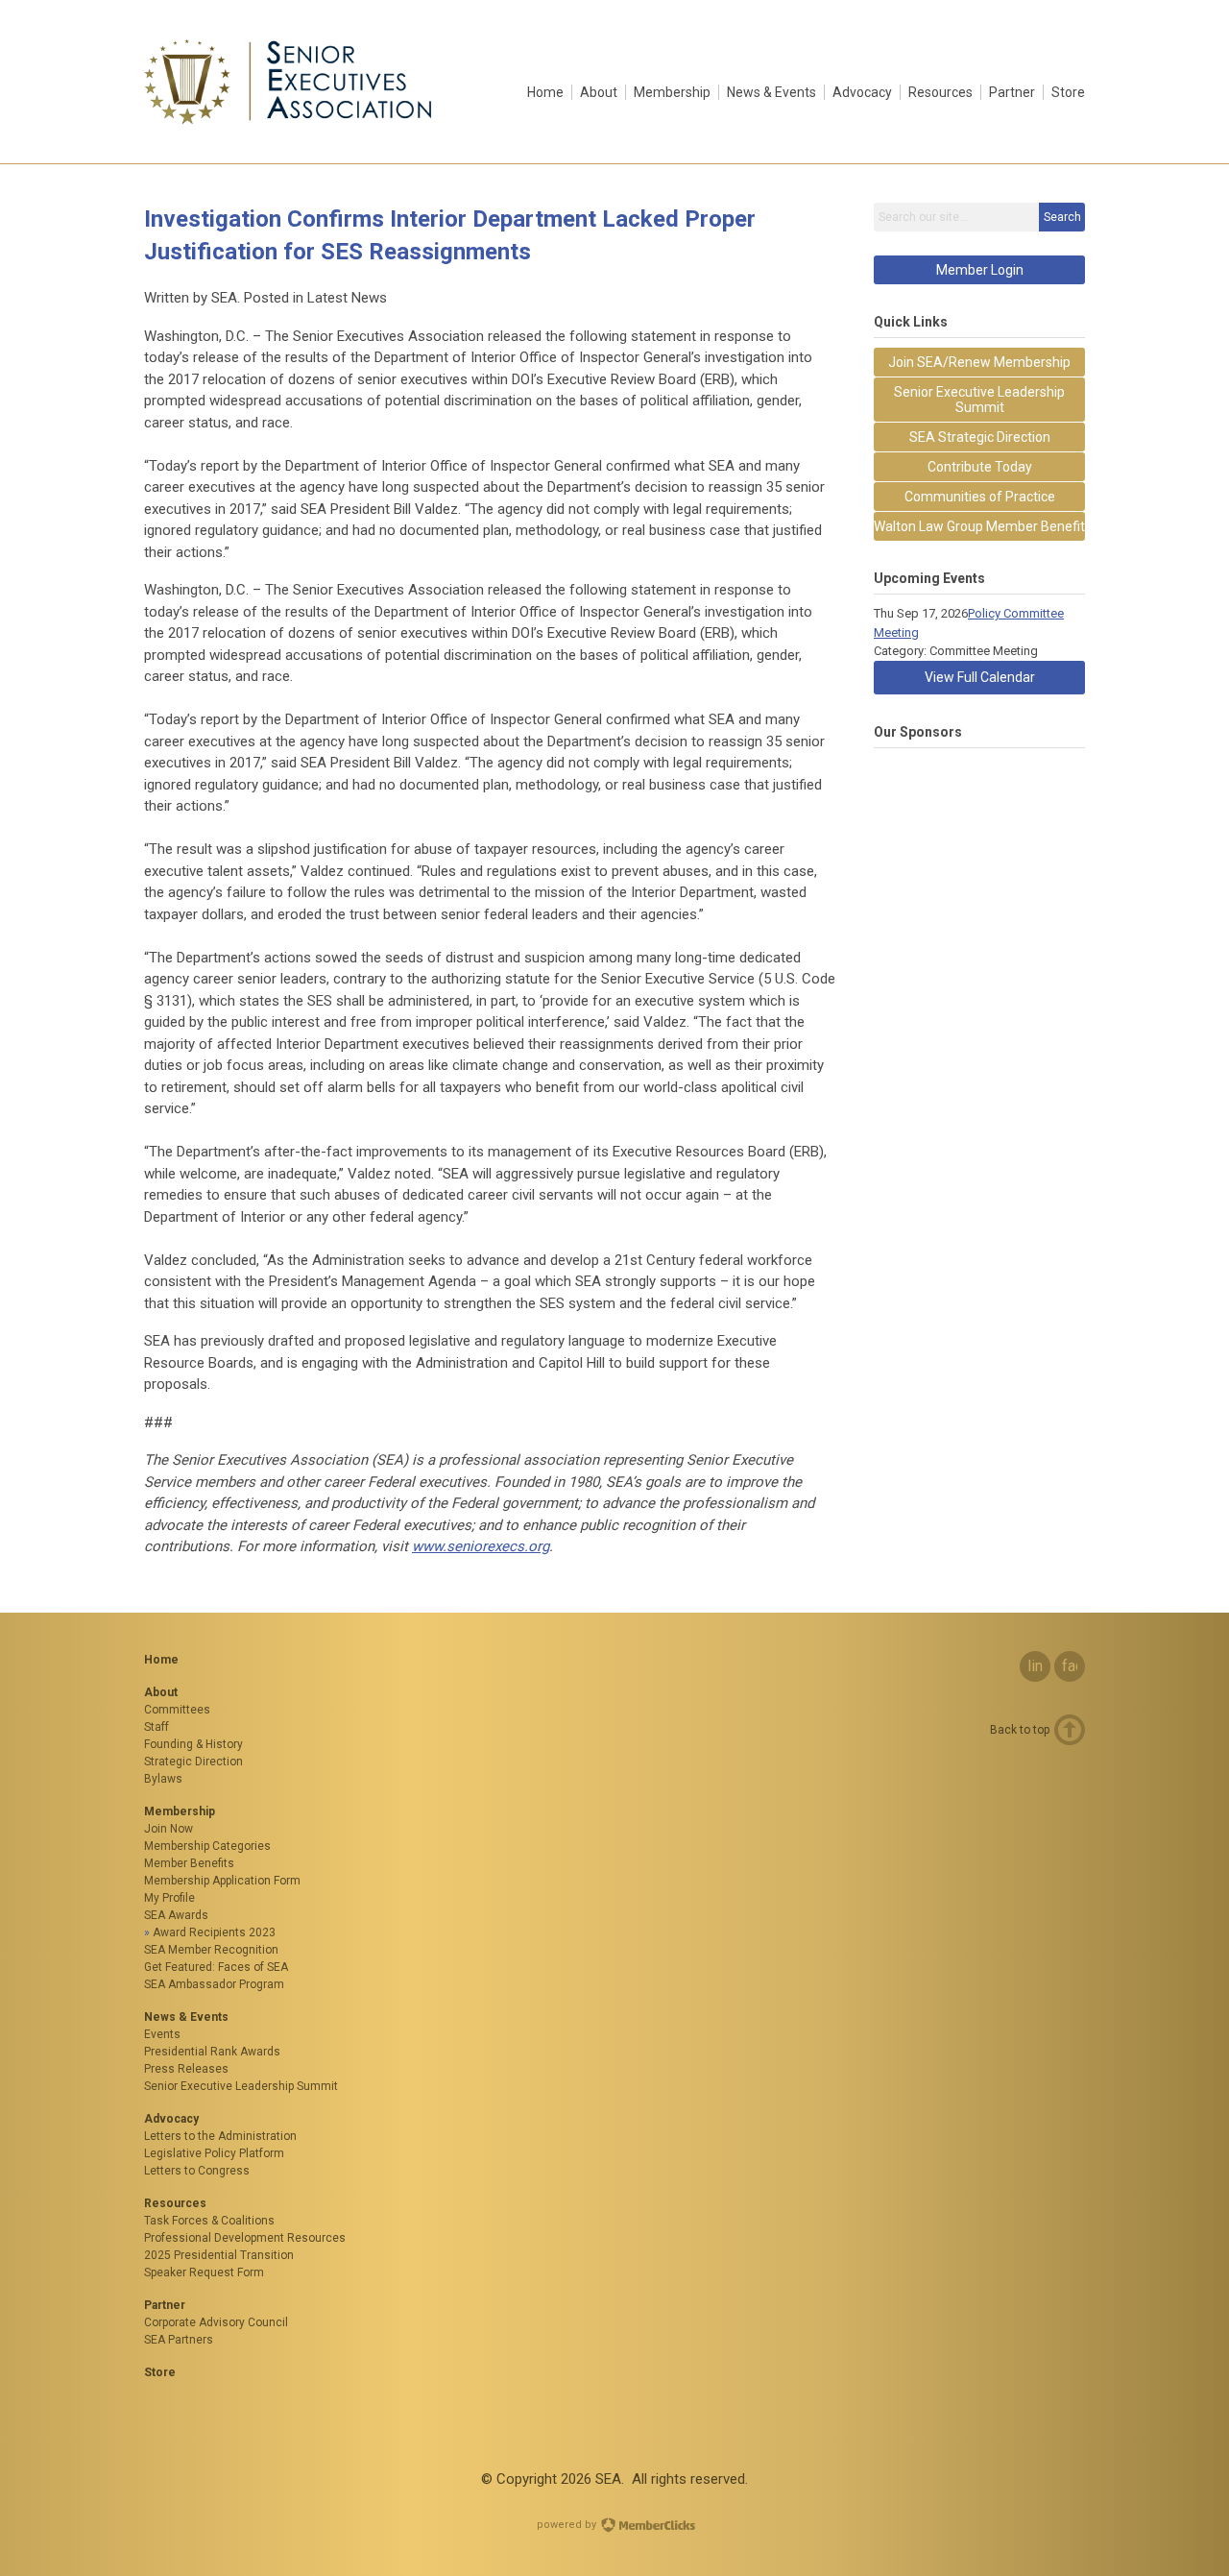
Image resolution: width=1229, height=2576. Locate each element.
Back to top (1020, 1730)
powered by (568, 2525)
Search (1062, 217)
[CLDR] (289, 120)
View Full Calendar (980, 677)
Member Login (980, 270)
